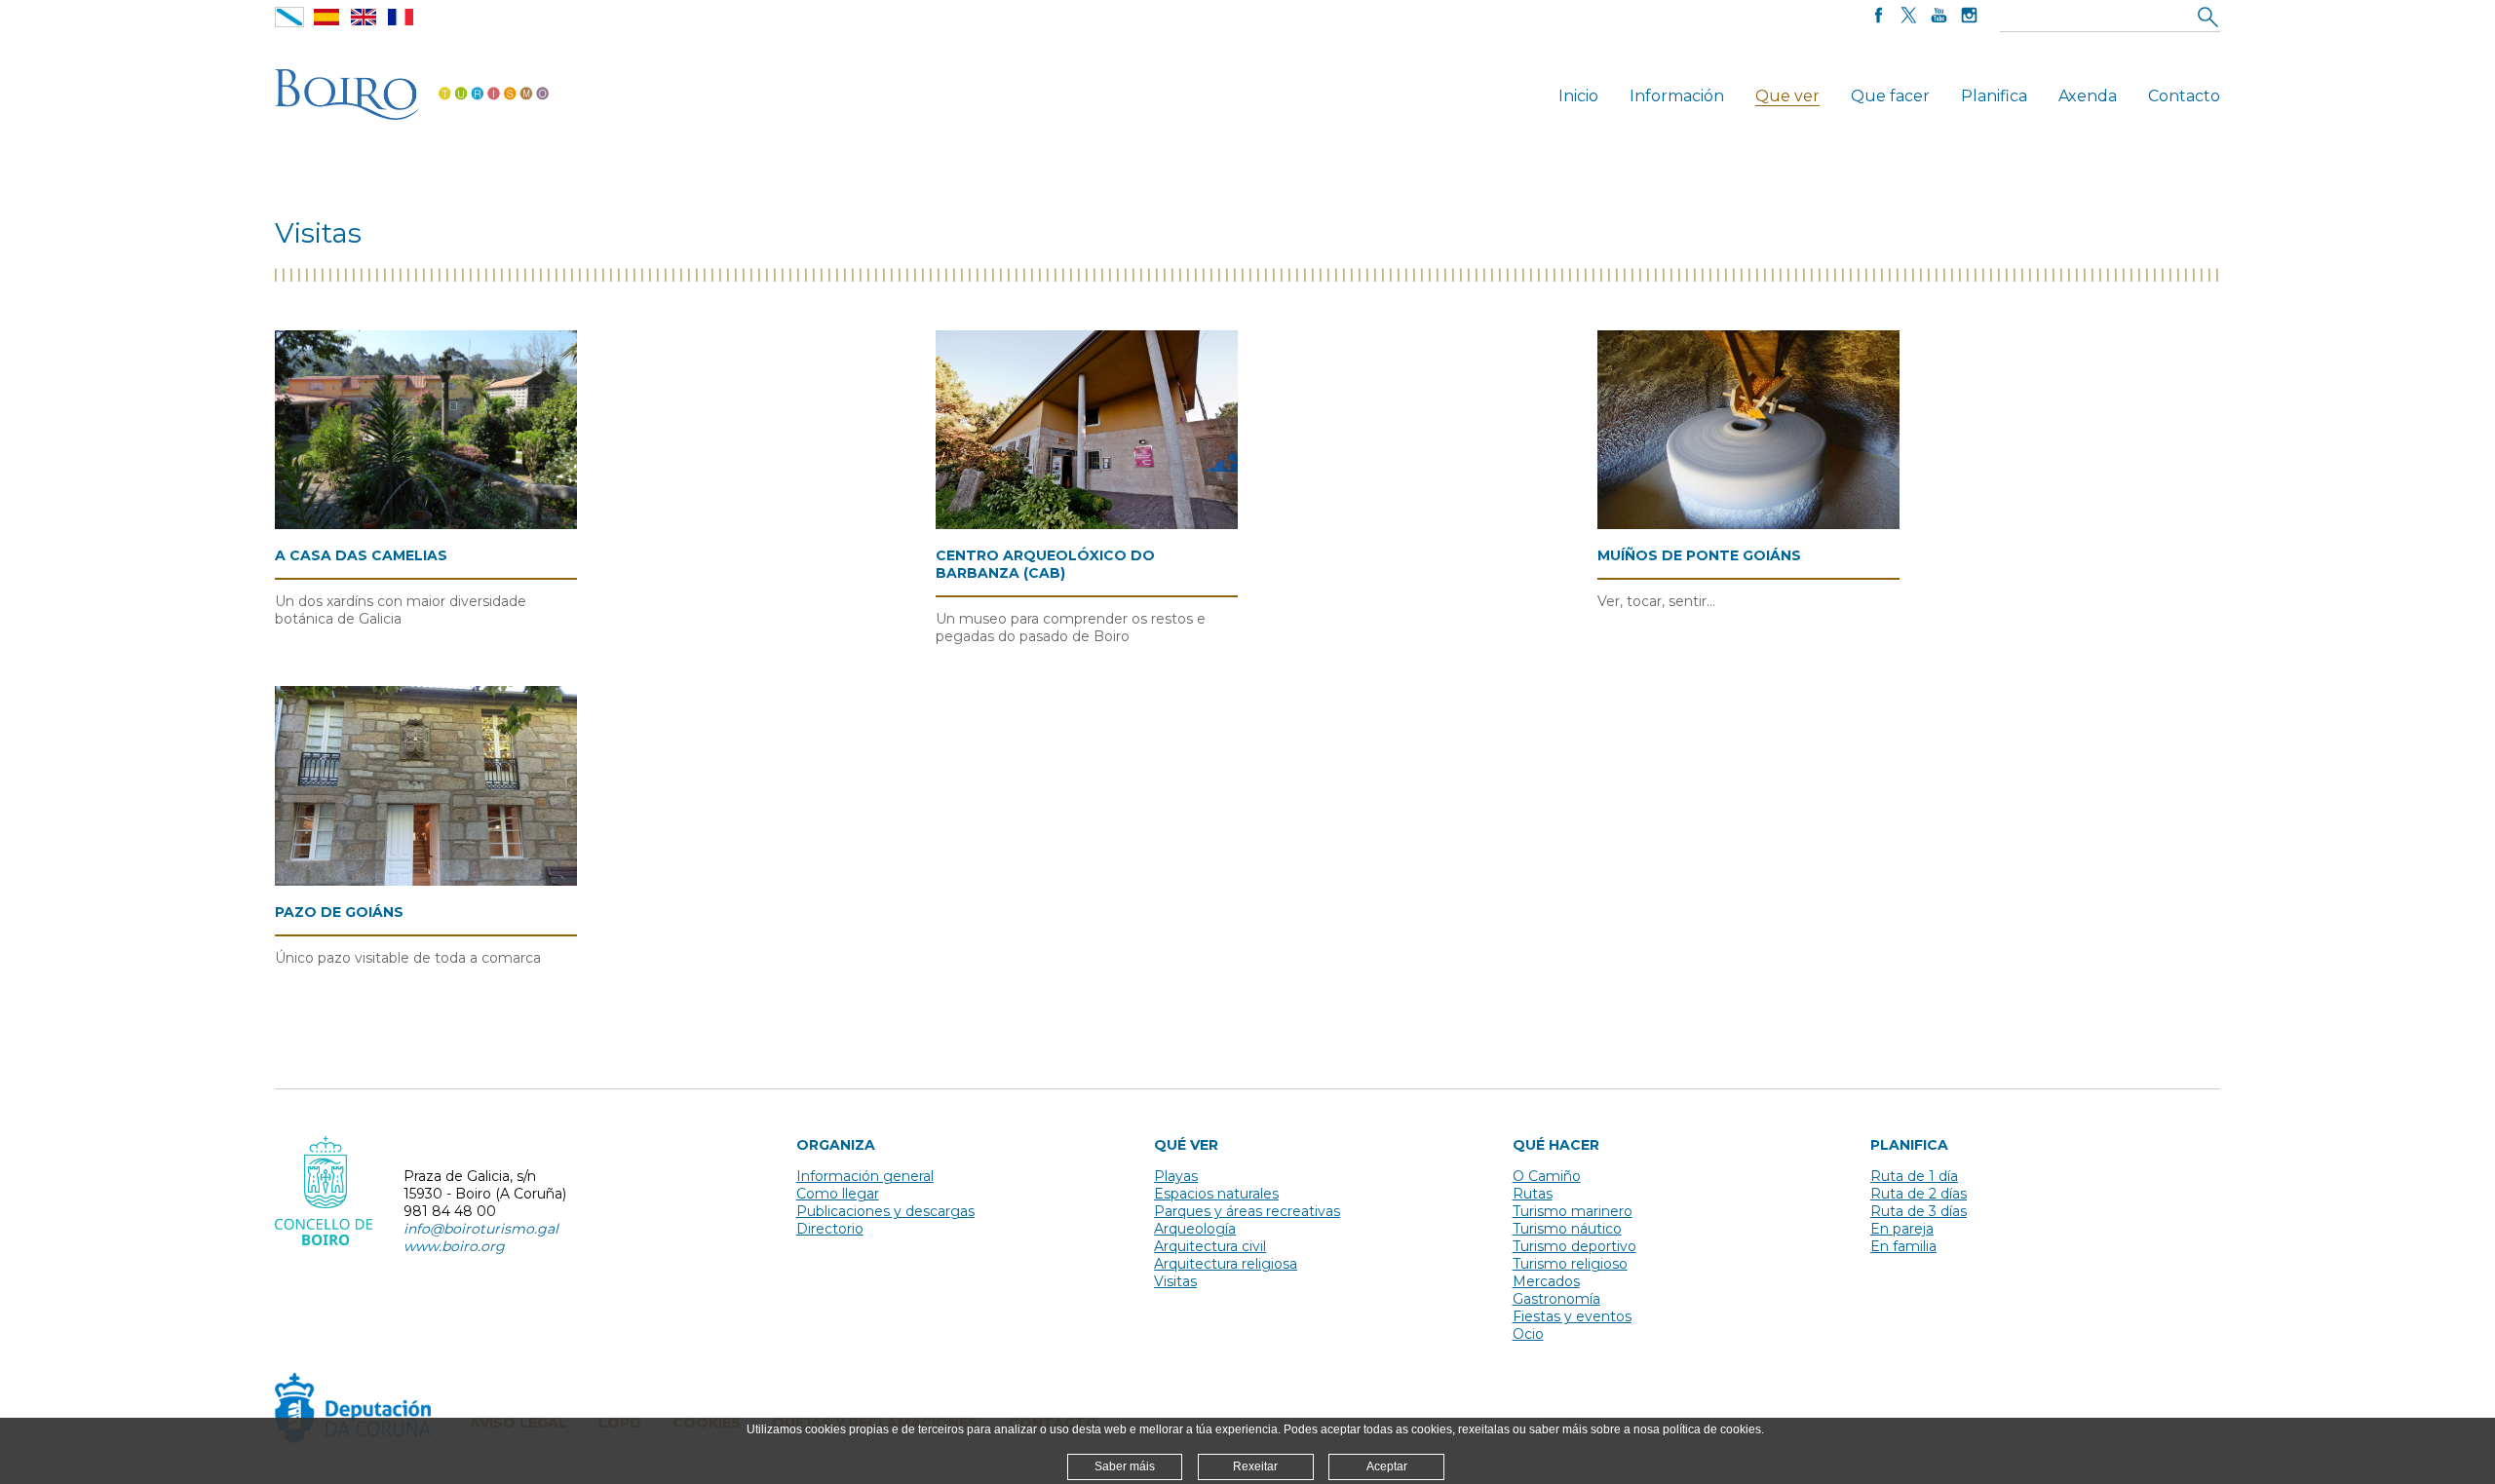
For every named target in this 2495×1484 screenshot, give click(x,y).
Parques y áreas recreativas (1247, 1211)
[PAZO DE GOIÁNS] (426, 786)
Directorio (830, 1229)
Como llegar (838, 1194)
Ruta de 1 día (1914, 1176)
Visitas (1175, 1281)
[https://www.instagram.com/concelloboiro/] (1969, 17)
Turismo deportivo (1574, 1246)
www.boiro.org (454, 1246)
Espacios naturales (1216, 1194)
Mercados (1546, 1281)
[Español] (326, 17)
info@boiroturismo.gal (481, 1229)
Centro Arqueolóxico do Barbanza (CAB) (1045, 564)
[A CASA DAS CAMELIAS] (426, 430)
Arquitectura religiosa (1226, 1264)
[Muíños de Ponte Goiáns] (1748, 430)
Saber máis (1125, 1466)
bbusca (2207, 16)
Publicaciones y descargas (885, 1211)
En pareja (1902, 1229)
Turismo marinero (1573, 1211)
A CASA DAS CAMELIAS (361, 555)
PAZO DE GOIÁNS (339, 912)
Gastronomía (1556, 1299)
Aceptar (1387, 1466)
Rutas (1533, 1194)
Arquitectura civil (1210, 1246)
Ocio (1528, 1334)
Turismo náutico (1567, 1229)
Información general (865, 1176)
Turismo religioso (1570, 1264)
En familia (1903, 1246)
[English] (364, 17)
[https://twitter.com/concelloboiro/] (1909, 17)
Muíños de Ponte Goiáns (1699, 555)
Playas (1176, 1176)
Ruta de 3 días (1919, 1211)
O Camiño (1547, 1176)
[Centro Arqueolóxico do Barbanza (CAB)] (1087, 430)
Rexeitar (1255, 1466)
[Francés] (401, 17)
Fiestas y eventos (1572, 1316)
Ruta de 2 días (1919, 1194)
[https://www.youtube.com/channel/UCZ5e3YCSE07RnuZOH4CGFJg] (1939, 17)
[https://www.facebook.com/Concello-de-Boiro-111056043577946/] (1879, 17)
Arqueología (1195, 1229)
